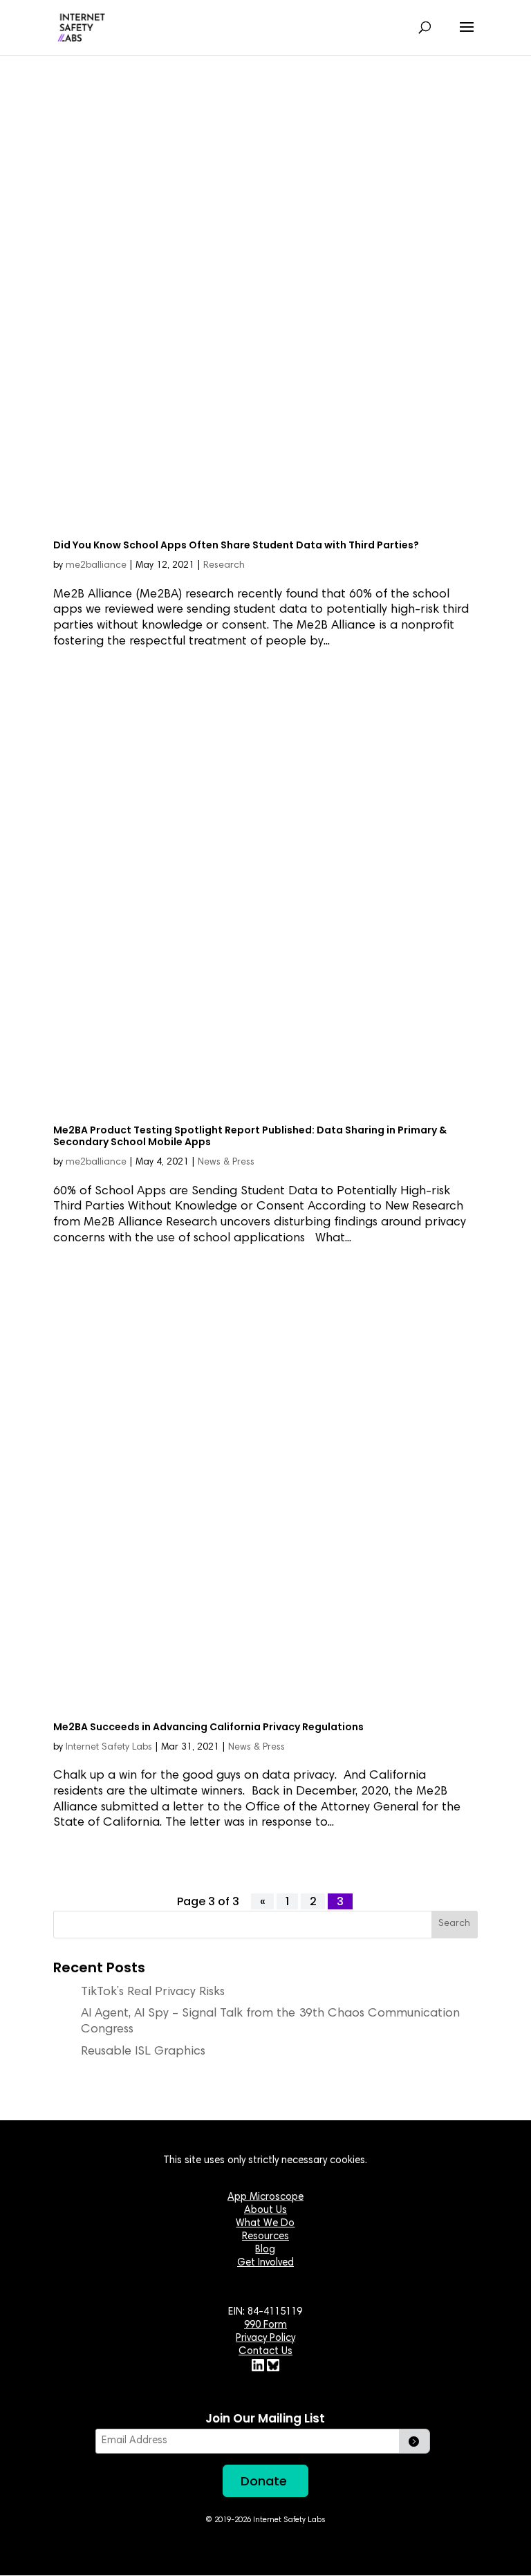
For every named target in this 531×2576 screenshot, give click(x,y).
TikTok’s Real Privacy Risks (153, 1992)
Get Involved (265, 2263)
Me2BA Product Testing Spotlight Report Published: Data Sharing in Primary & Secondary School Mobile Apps (250, 1136)
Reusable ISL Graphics (143, 2052)
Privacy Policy (265, 2338)
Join (414, 2441)
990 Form (265, 2325)
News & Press (226, 1162)
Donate (264, 2481)
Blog (265, 2250)
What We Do (265, 2224)
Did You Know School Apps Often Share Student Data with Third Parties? (236, 545)
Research (224, 566)
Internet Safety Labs (109, 1748)
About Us (265, 2211)
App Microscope (265, 2197)
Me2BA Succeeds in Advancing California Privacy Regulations (208, 1727)
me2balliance (96, 566)
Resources (265, 2237)
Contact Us (265, 2352)
